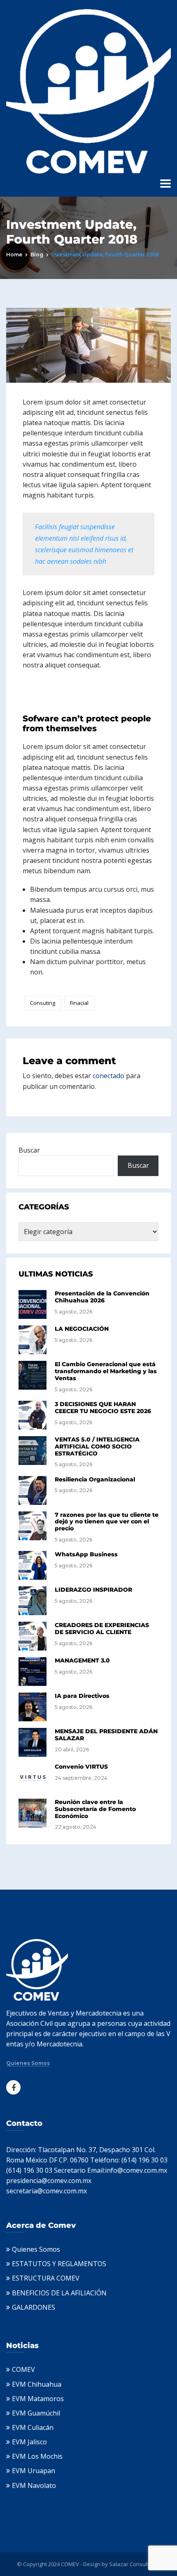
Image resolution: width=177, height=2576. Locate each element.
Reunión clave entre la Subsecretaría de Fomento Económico (95, 1809)
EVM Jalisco (29, 2442)
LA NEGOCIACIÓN (82, 1329)
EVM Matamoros (38, 2399)
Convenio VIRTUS (81, 1767)
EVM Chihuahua (37, 2384)
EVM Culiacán (33, 2427)
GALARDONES (34, 2307)
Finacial (79, 1003)
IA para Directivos (82, 1696)
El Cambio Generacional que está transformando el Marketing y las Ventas (106, 1371)
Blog (37, 255)
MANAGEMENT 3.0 (82, 1660)
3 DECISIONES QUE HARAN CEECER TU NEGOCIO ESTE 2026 (103, 1408)
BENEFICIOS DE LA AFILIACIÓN (59, 2293)
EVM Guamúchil (36, 2413)
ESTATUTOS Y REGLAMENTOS (59, 2264)
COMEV (23, 2369)
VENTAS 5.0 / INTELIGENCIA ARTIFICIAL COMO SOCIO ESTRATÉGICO (97, 1446)
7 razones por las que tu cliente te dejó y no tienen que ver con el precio (107, 1522)
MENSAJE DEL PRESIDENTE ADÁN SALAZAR (106, 1735)
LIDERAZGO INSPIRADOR (93, 1590)
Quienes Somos (28, 2063)
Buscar (29, 1150)
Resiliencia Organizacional (95, 1479)
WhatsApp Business (86, 1554)
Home (14, 255)
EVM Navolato (34, 2485)
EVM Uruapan (34, 2471)
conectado (108, 1076)
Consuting (43, 1003)
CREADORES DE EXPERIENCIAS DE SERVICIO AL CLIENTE (102, 1629)
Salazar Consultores (135, 2564)
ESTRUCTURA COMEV (46, 2278)
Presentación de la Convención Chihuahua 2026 (102, 1297)
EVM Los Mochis (37, 2456)
